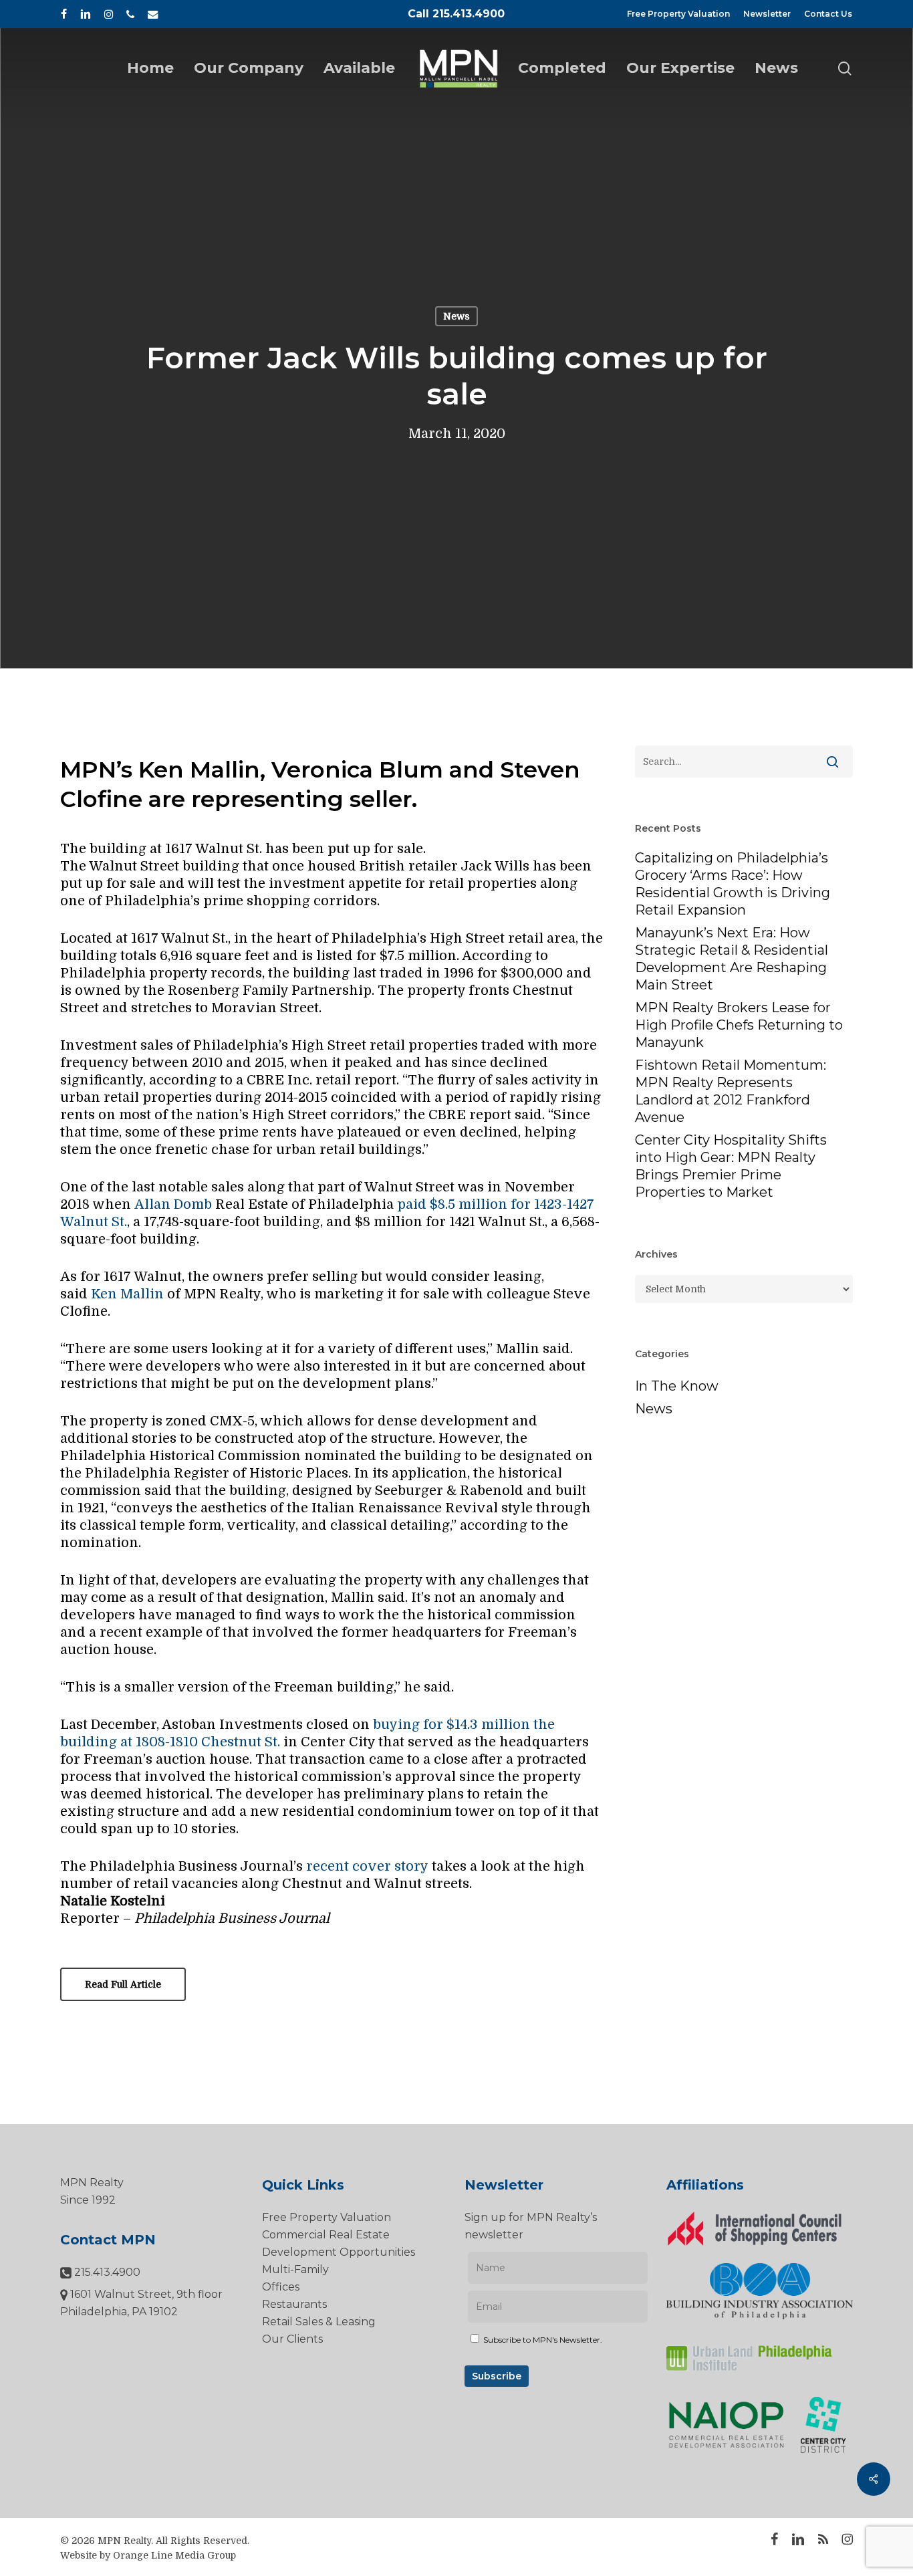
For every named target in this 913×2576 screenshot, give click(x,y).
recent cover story (367, 1866)
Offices (281, 2287)
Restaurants (294, 2304)
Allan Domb (173, 1204)
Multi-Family (295, 2269)
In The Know (677, 1386)
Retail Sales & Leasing (319, 2322)
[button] (123, 1984)
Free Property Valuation (327, 2217)
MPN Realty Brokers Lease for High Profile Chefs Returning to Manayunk (739, 1025)
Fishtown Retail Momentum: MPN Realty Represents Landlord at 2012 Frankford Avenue (731, 1091)
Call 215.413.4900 (456, 14)
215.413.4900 (106, 2272)
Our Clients (292, 2339)
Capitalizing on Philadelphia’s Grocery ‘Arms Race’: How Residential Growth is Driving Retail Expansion (733, 884)
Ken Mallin (127, 1294)
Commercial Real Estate (326, 2235)
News (456, 316)
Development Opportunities (339, 2252)
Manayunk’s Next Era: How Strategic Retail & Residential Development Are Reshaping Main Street (732, 959)
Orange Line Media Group (174, 2555)
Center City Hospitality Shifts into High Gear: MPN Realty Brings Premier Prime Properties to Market (731, 1166)
